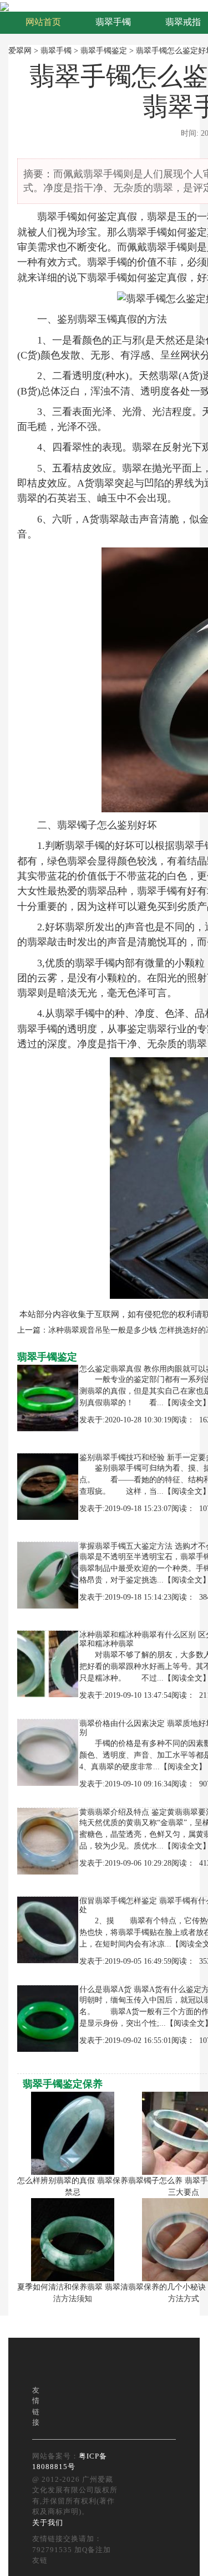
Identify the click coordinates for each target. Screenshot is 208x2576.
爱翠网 (20, 51)
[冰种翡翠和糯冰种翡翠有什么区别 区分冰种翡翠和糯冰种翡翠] (45, 1663)
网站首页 (43, 22)
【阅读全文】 (183, 1767)
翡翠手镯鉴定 (104, 51)
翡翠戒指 (183, 22)
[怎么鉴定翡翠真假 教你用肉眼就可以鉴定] (45, 1397)
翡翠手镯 (113, 22)
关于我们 (48, 2523)
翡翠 (47, 217)
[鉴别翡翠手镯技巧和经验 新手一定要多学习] (45, 1486)
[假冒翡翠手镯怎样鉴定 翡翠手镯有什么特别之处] (45, 1929)
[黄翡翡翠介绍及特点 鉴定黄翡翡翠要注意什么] (45, 1840)
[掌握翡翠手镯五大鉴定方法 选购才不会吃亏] (45, 1574)
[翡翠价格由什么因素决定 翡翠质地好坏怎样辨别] (45, 1752)
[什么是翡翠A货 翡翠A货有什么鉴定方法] (45, 2018)
